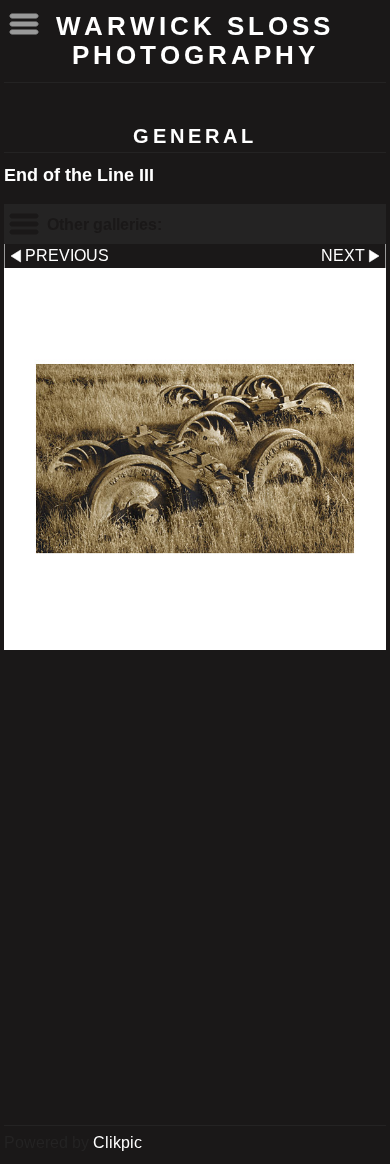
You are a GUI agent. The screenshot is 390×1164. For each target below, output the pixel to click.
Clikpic (117, 1142)
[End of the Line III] (195, 459)
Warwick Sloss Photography (195, 40)
